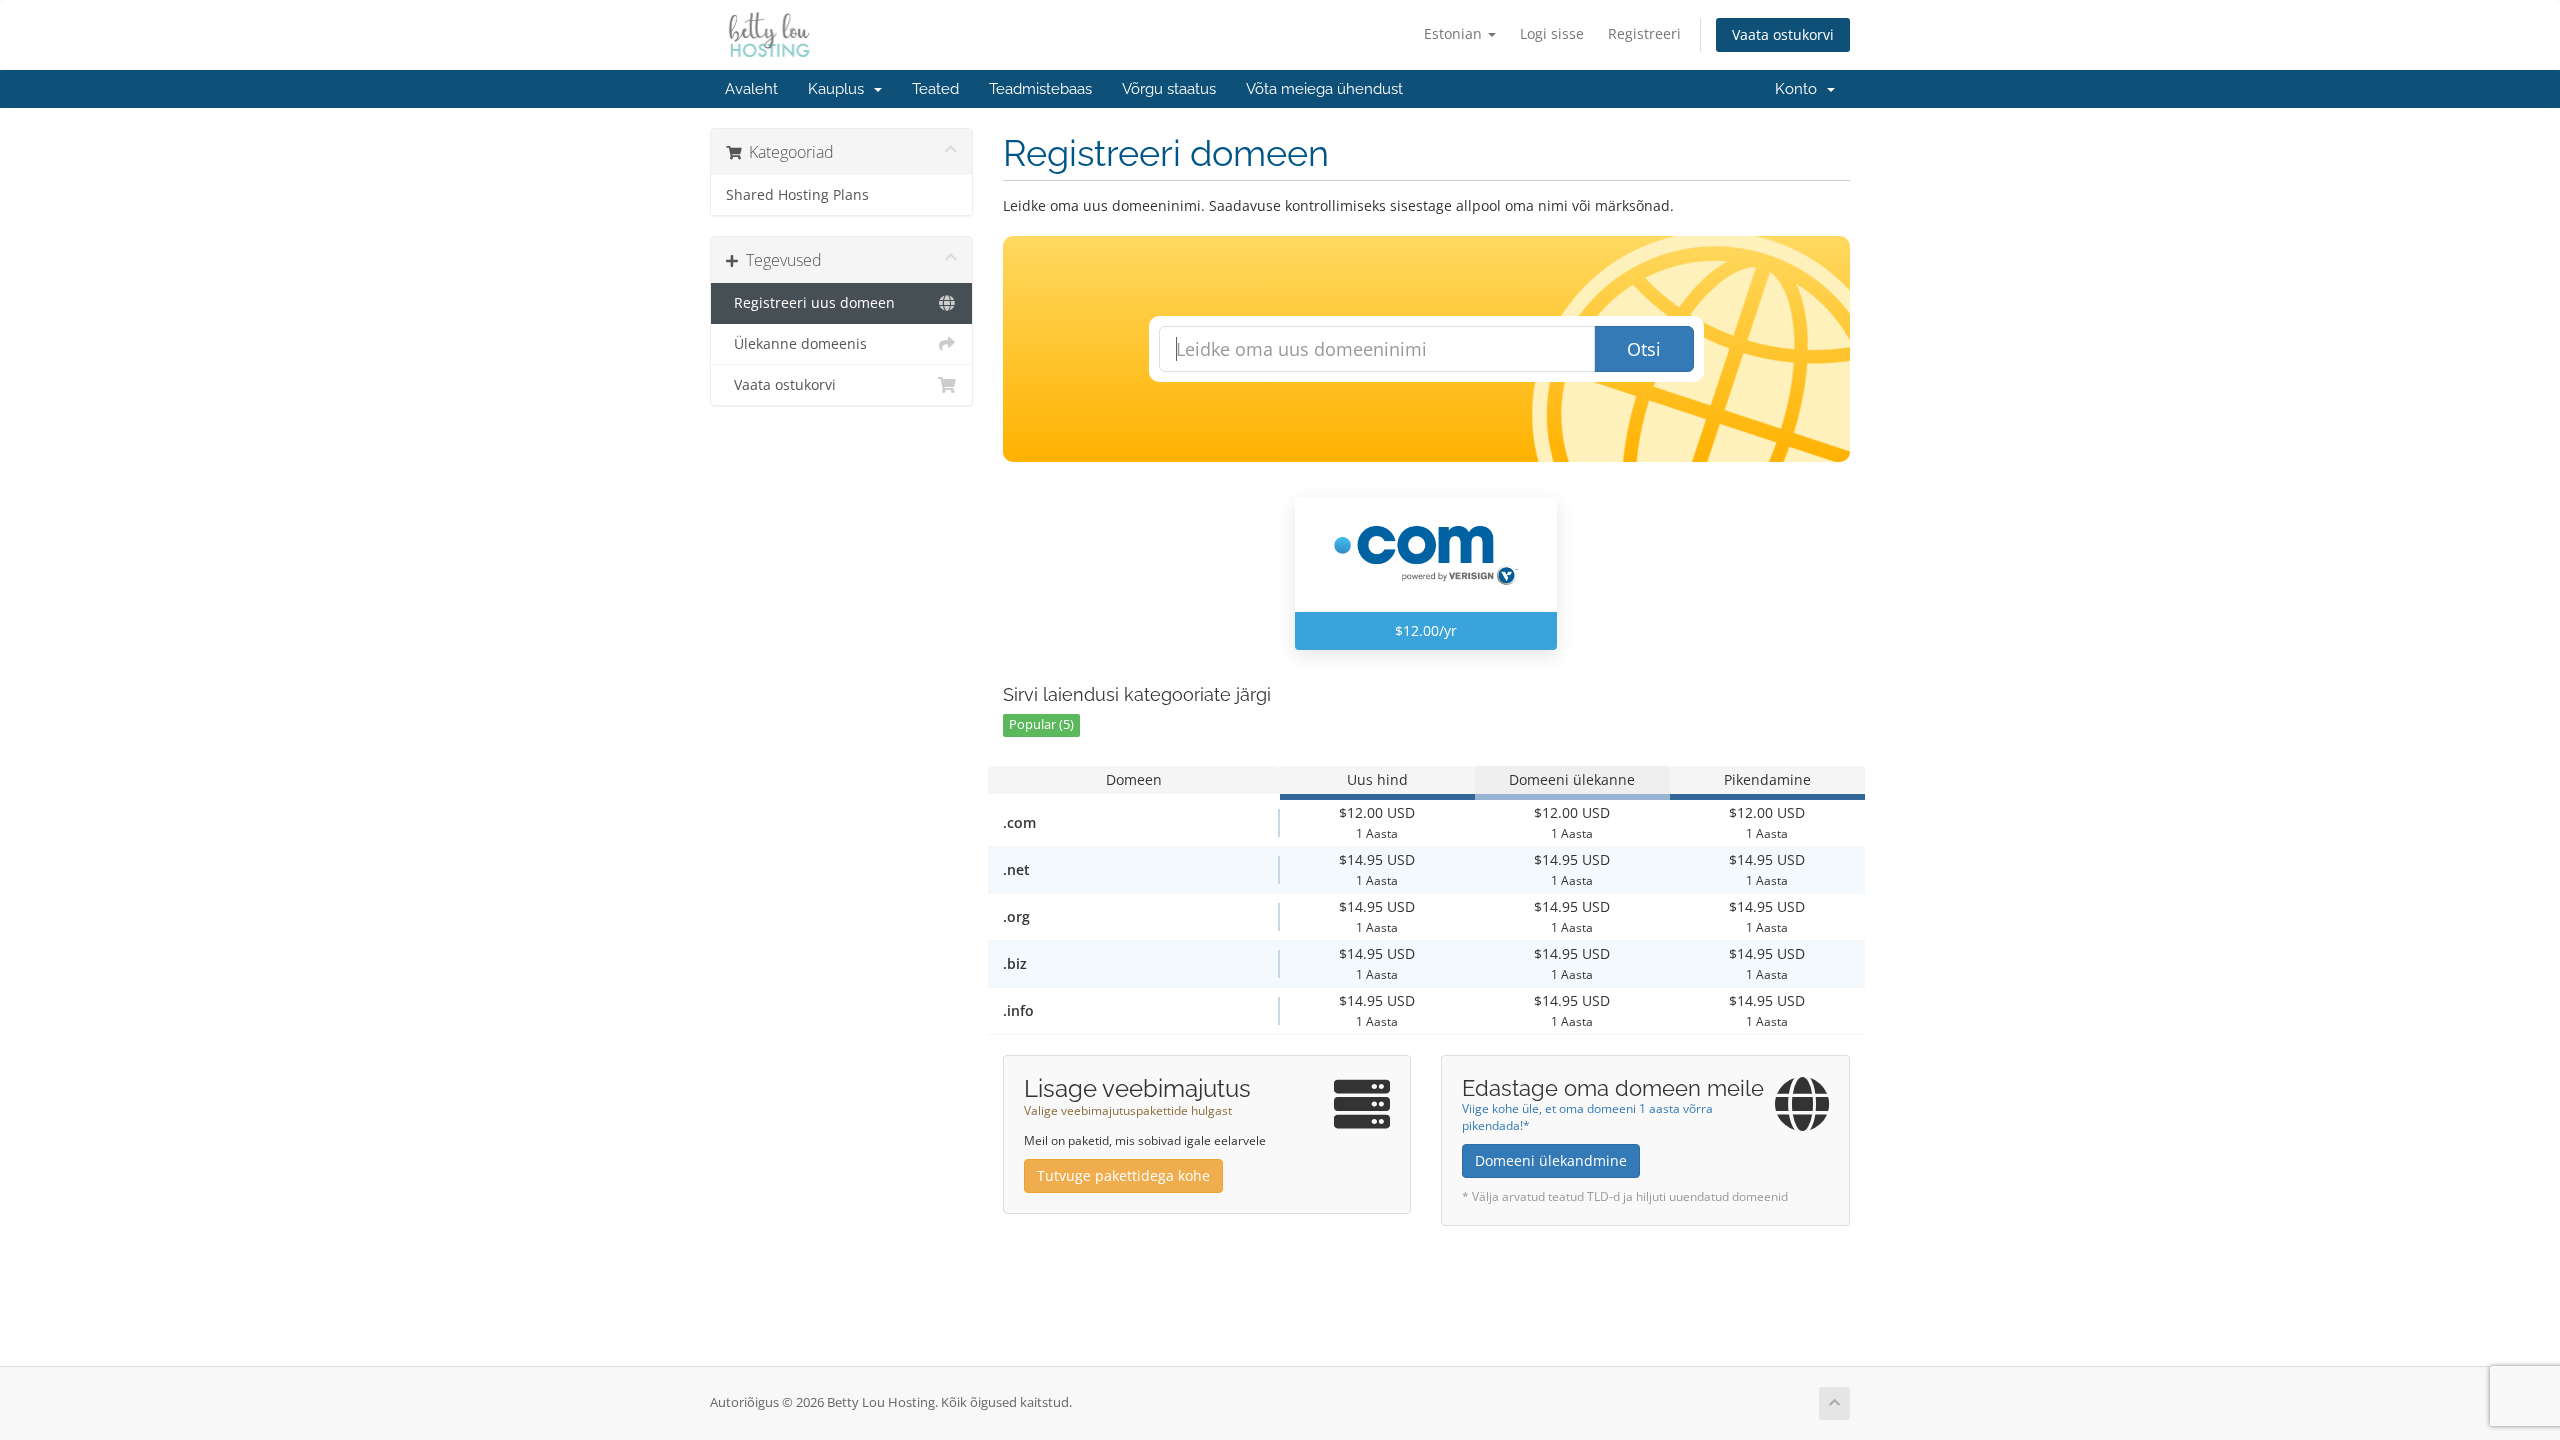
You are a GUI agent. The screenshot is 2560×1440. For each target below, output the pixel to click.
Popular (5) (1041, 724)
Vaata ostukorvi (1783, 34)
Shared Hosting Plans (797, 195)
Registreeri (1644, 33)
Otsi (1644, 349)
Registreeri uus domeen (810, 303)
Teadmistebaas (1040, 89)
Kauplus (840, 89)
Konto (1800, 89)
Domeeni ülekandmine (1551, 1160)
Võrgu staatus (1169, 89)
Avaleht (751, 89)
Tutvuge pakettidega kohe (1123, 1175)
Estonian (1455, 33)
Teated (935, 89)
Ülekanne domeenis (796, 344)
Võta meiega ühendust (1324, 89)
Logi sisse (1552, 33)
